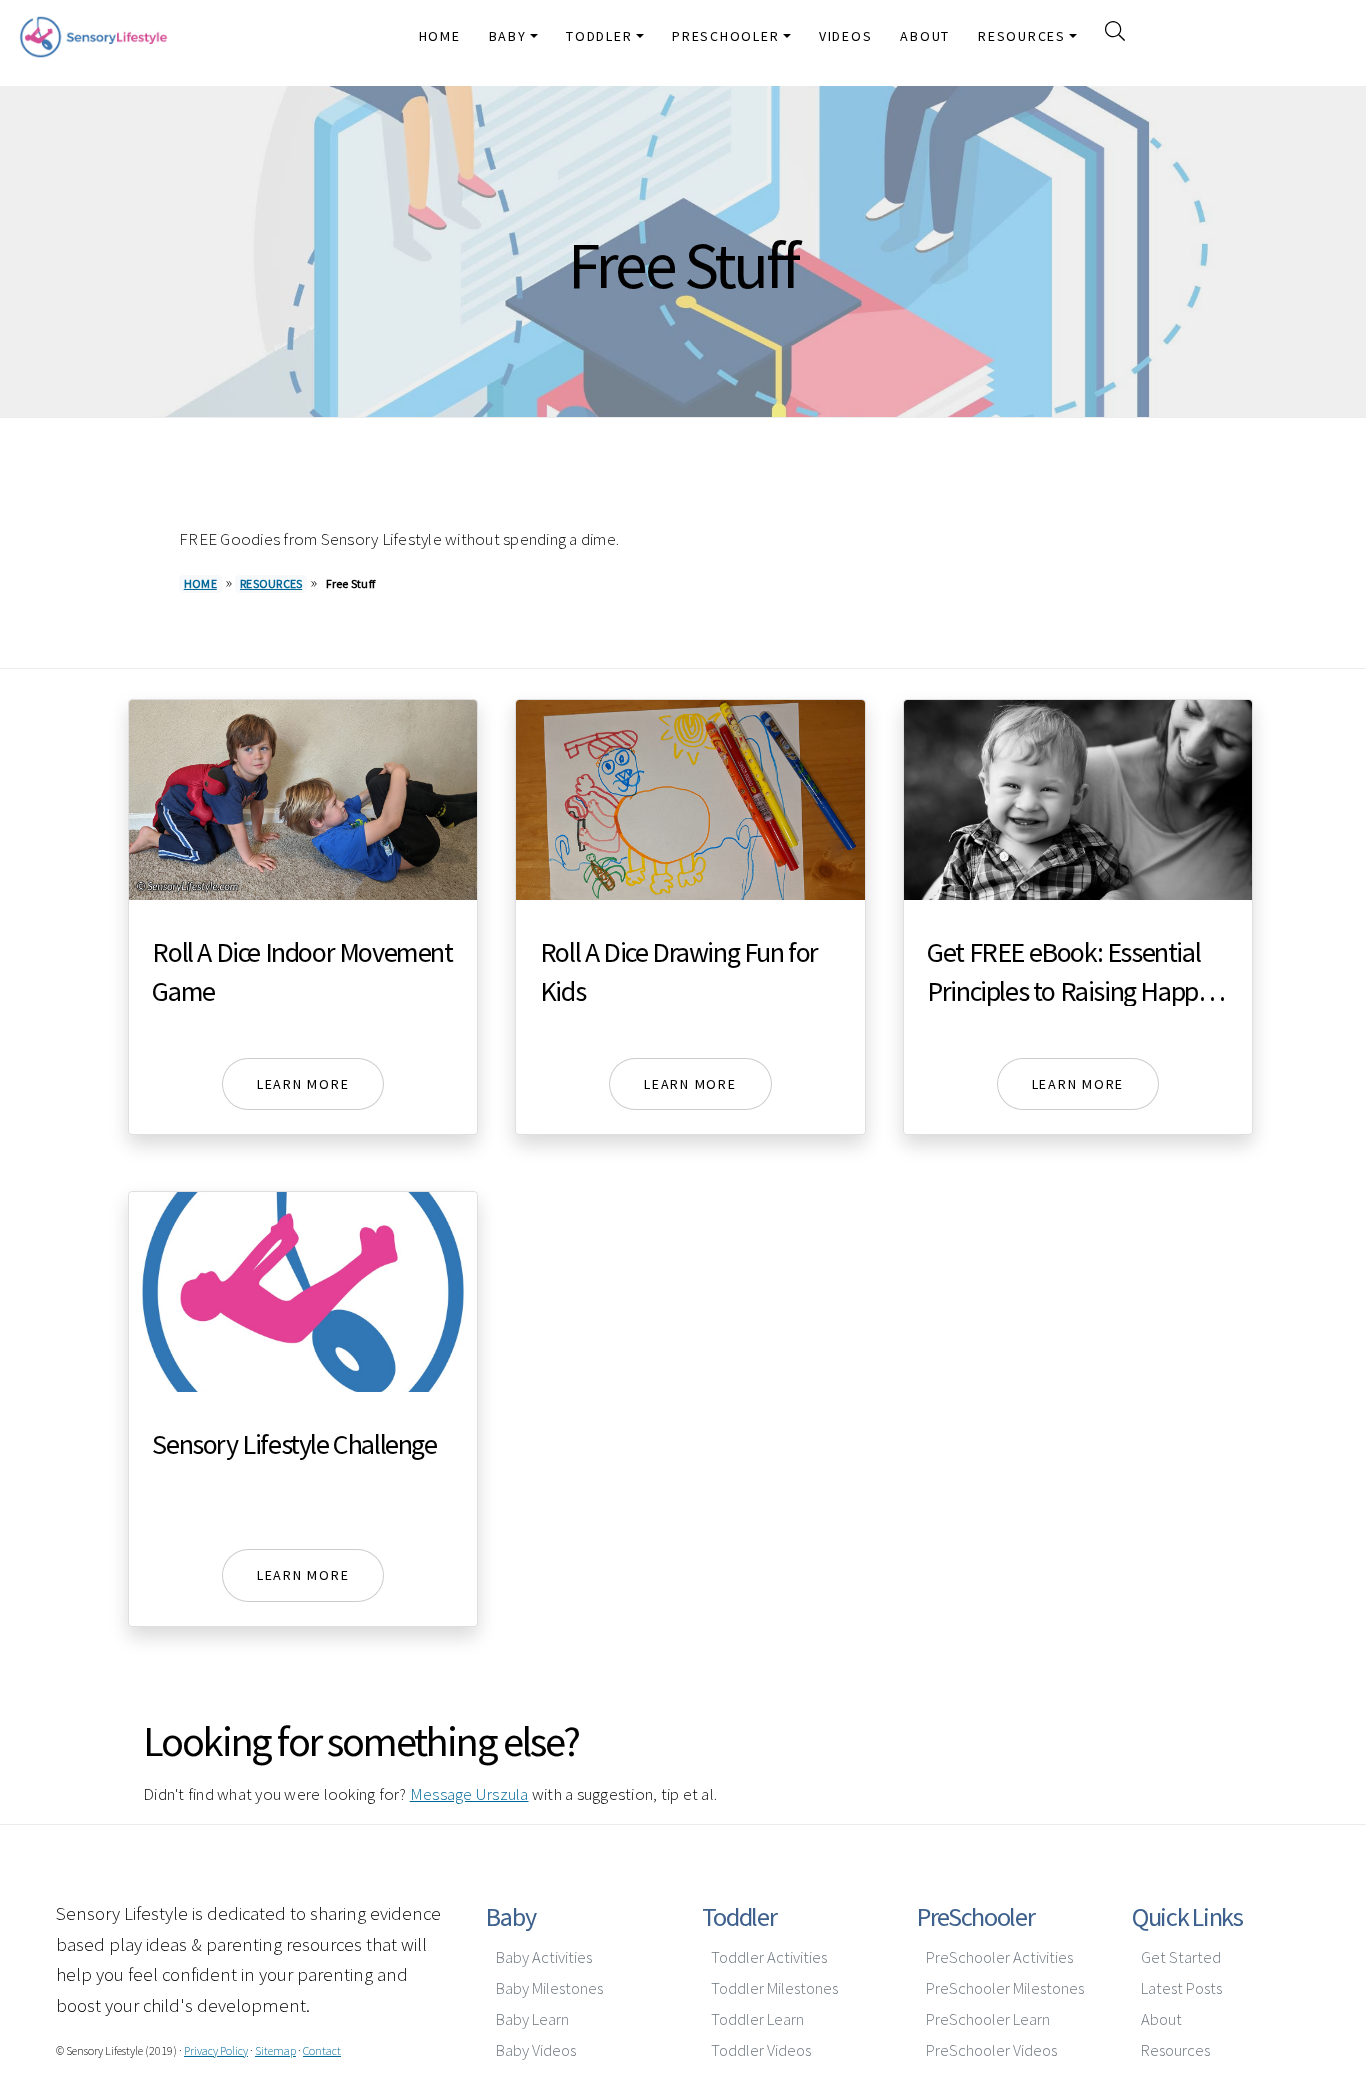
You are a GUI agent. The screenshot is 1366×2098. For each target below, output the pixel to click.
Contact (322, 2050)
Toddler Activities (769, 1957)
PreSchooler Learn (988, 2019)
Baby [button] (508, 36)
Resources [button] (1022, 36)
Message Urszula (469, 1794)
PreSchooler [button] (725, 36)
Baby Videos (536, 2050)
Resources (271, 583)
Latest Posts (1181, 1988)
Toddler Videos (761, 2050)
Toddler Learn (757, 2019)
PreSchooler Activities (999, 1957)
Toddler (739, 1916)
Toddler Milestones (774, 1988)
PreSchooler (976, 1916)
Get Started (1181, 1957)
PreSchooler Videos (991, 2050)
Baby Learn (532, 2019)
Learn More (303, 1084)
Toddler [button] (599, 36)
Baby (510, 1916)
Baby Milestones (549, 1988)
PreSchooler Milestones (1005, 1988)
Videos (846, 36)
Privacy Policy (216, 2050)
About (925, 36)
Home (440, 36)
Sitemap (275, 2050)
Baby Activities (544, 1957)
